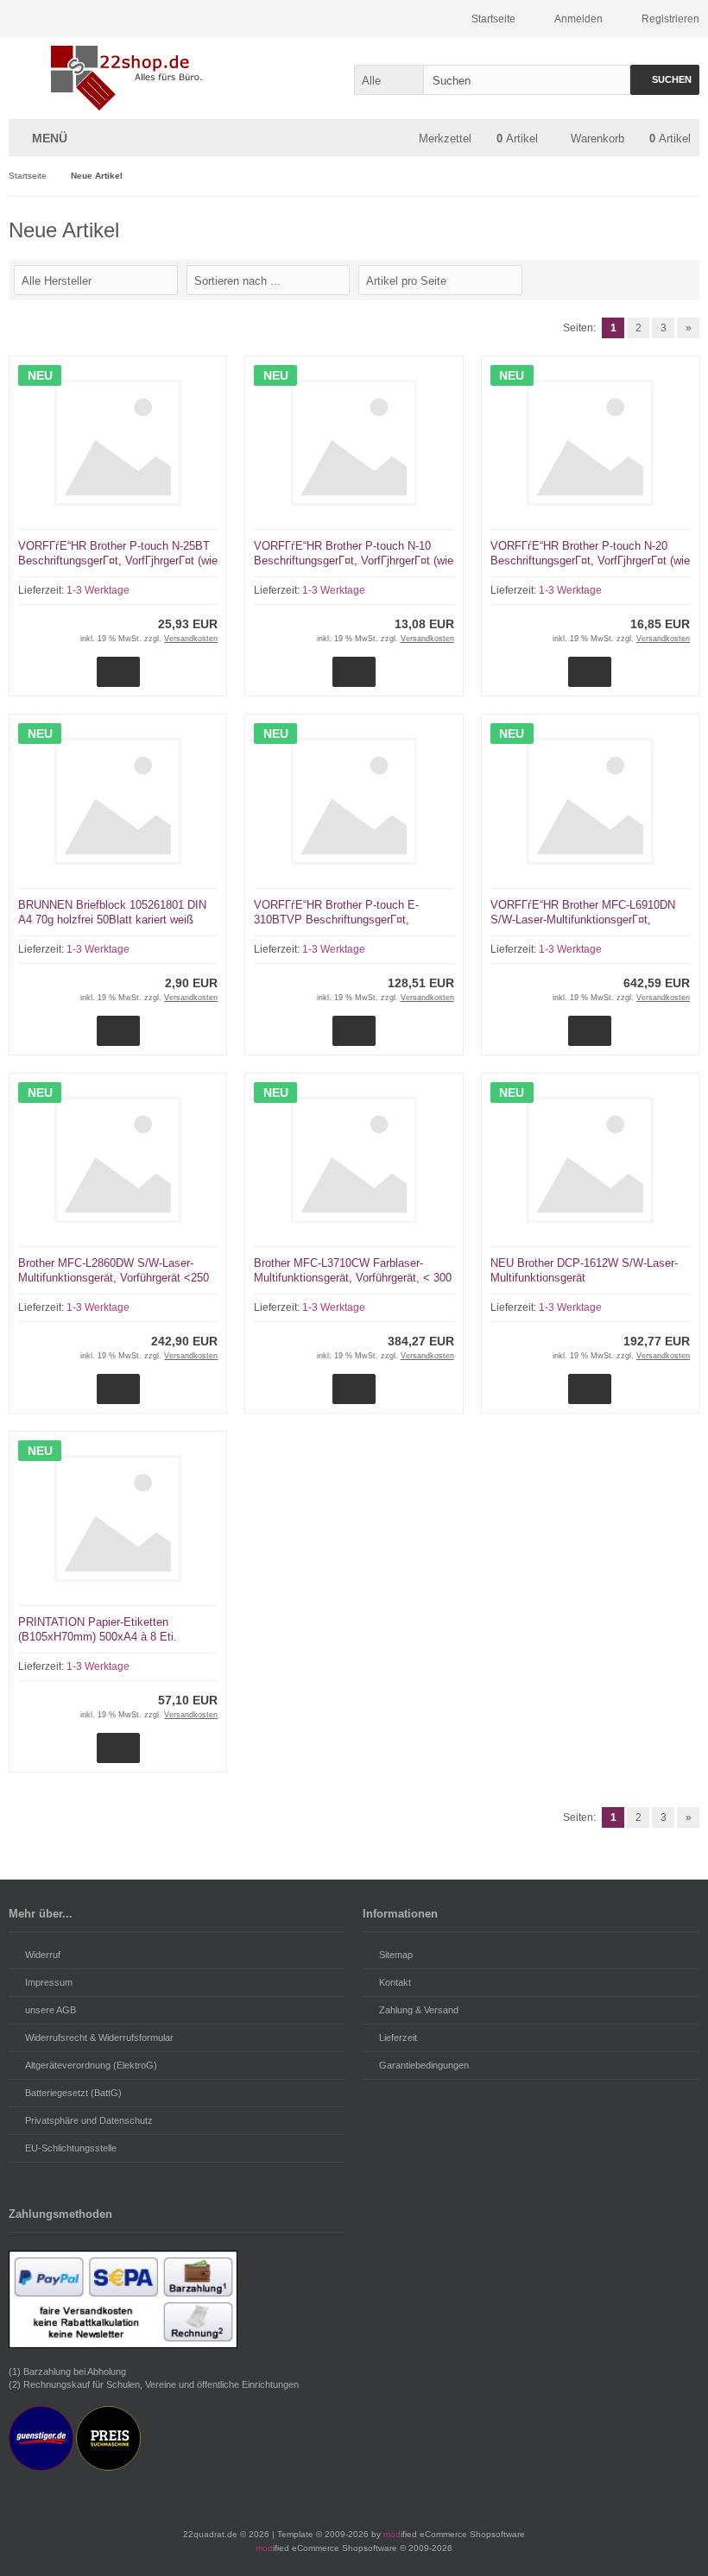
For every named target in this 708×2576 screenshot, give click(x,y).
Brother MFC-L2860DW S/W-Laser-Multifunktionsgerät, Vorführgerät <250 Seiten (114, 1278)
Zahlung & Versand (419, 2010)
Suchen (665, 80)
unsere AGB (51, 2010)
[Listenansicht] (684, 279)
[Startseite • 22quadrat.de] (123, 78)
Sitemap (396, 1955)
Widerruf (43, 1955)
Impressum (49, 1982)
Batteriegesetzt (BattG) (73, 2093)
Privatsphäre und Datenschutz (89, 2120)
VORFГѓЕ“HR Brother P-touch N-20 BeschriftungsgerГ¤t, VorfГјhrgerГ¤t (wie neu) (590, 561)
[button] (389, 80)
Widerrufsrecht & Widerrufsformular (99, 2037)
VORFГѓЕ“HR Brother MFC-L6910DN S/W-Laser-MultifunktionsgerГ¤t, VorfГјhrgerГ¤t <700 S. (583, 920)
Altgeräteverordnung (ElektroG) (91, 2065)
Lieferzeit (398, 2037)
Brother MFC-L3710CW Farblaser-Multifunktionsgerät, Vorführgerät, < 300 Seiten (353, 1278)
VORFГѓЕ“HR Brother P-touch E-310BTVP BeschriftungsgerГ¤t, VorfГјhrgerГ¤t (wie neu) (336, 920)
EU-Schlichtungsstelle (71, 2148)
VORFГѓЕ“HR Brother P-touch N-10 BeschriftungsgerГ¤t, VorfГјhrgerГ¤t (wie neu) (354, 561)
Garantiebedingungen (424, 2065)
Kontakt (395, 1982)
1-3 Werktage (98, 590)
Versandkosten (191, 639)
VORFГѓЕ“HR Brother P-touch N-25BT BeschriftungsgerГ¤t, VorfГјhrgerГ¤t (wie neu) (118, 561)
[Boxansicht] (663, 279)
